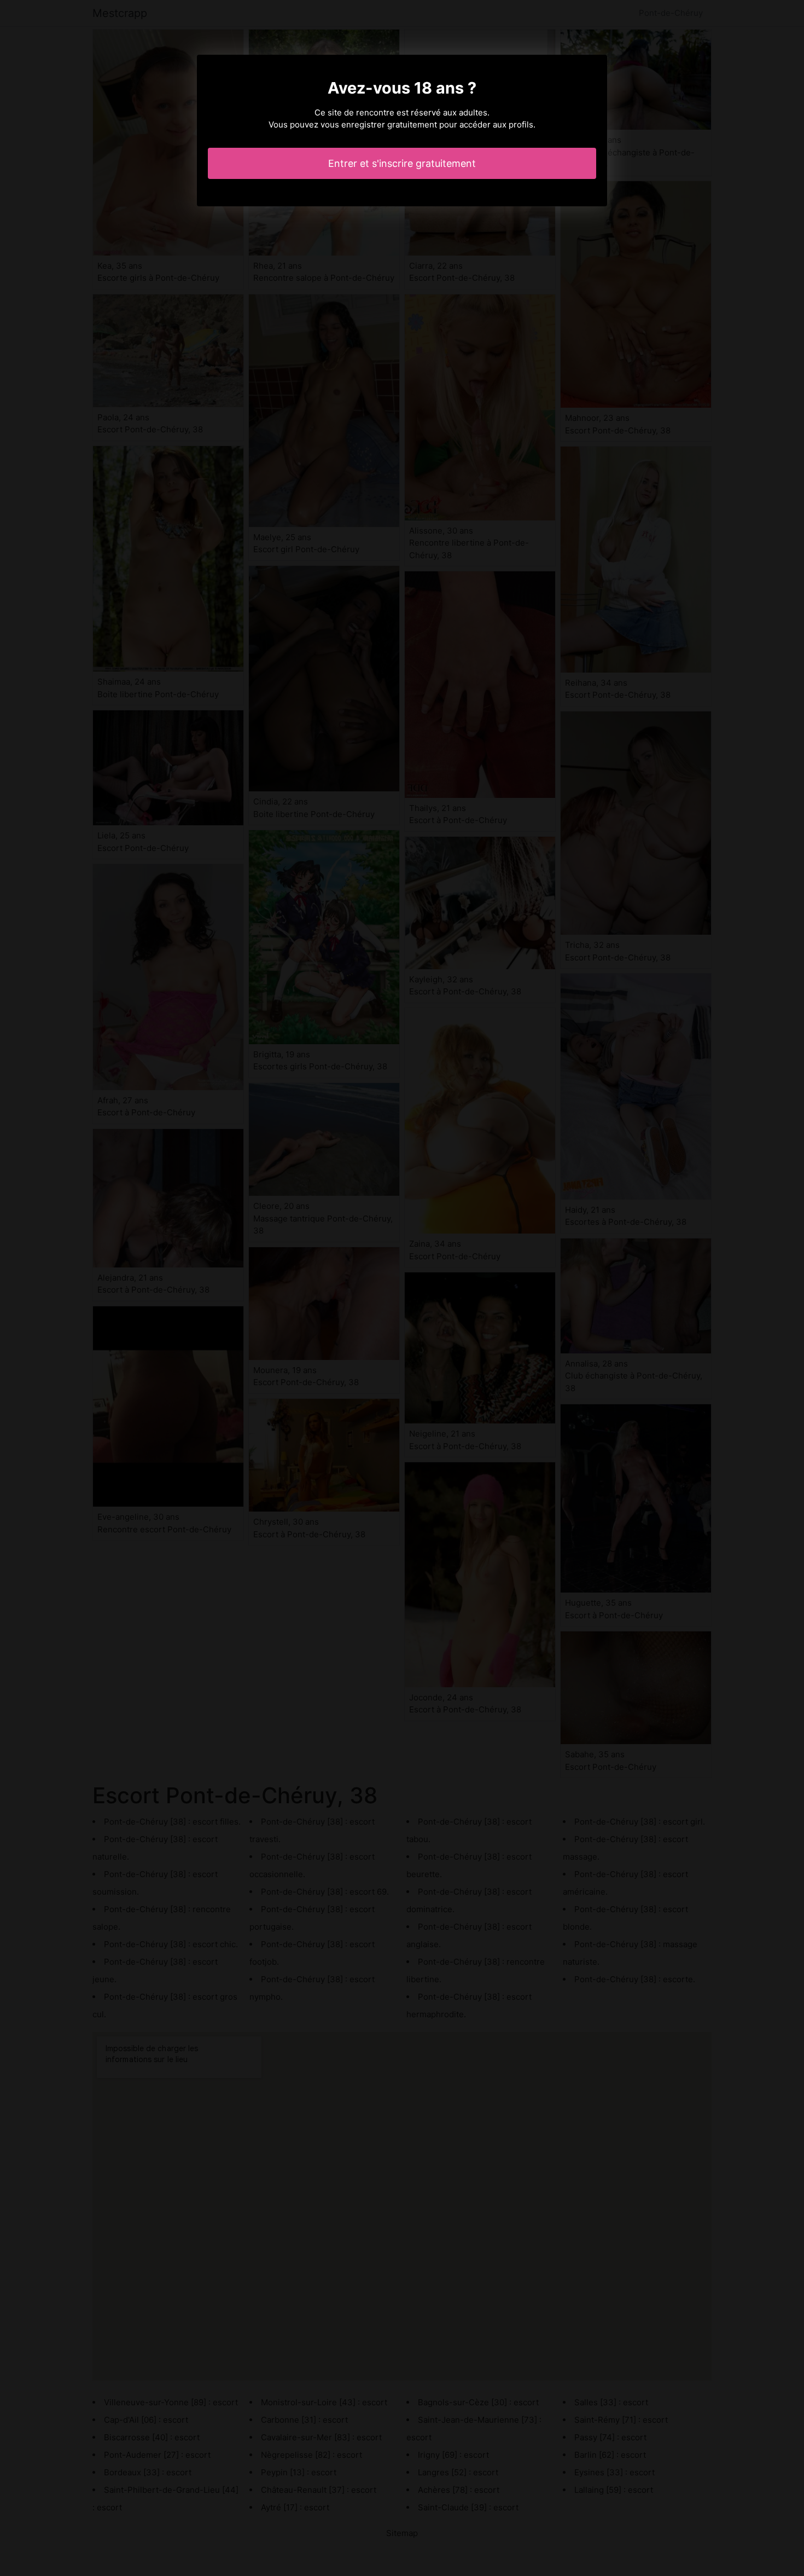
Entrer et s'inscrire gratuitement (402, 163)
